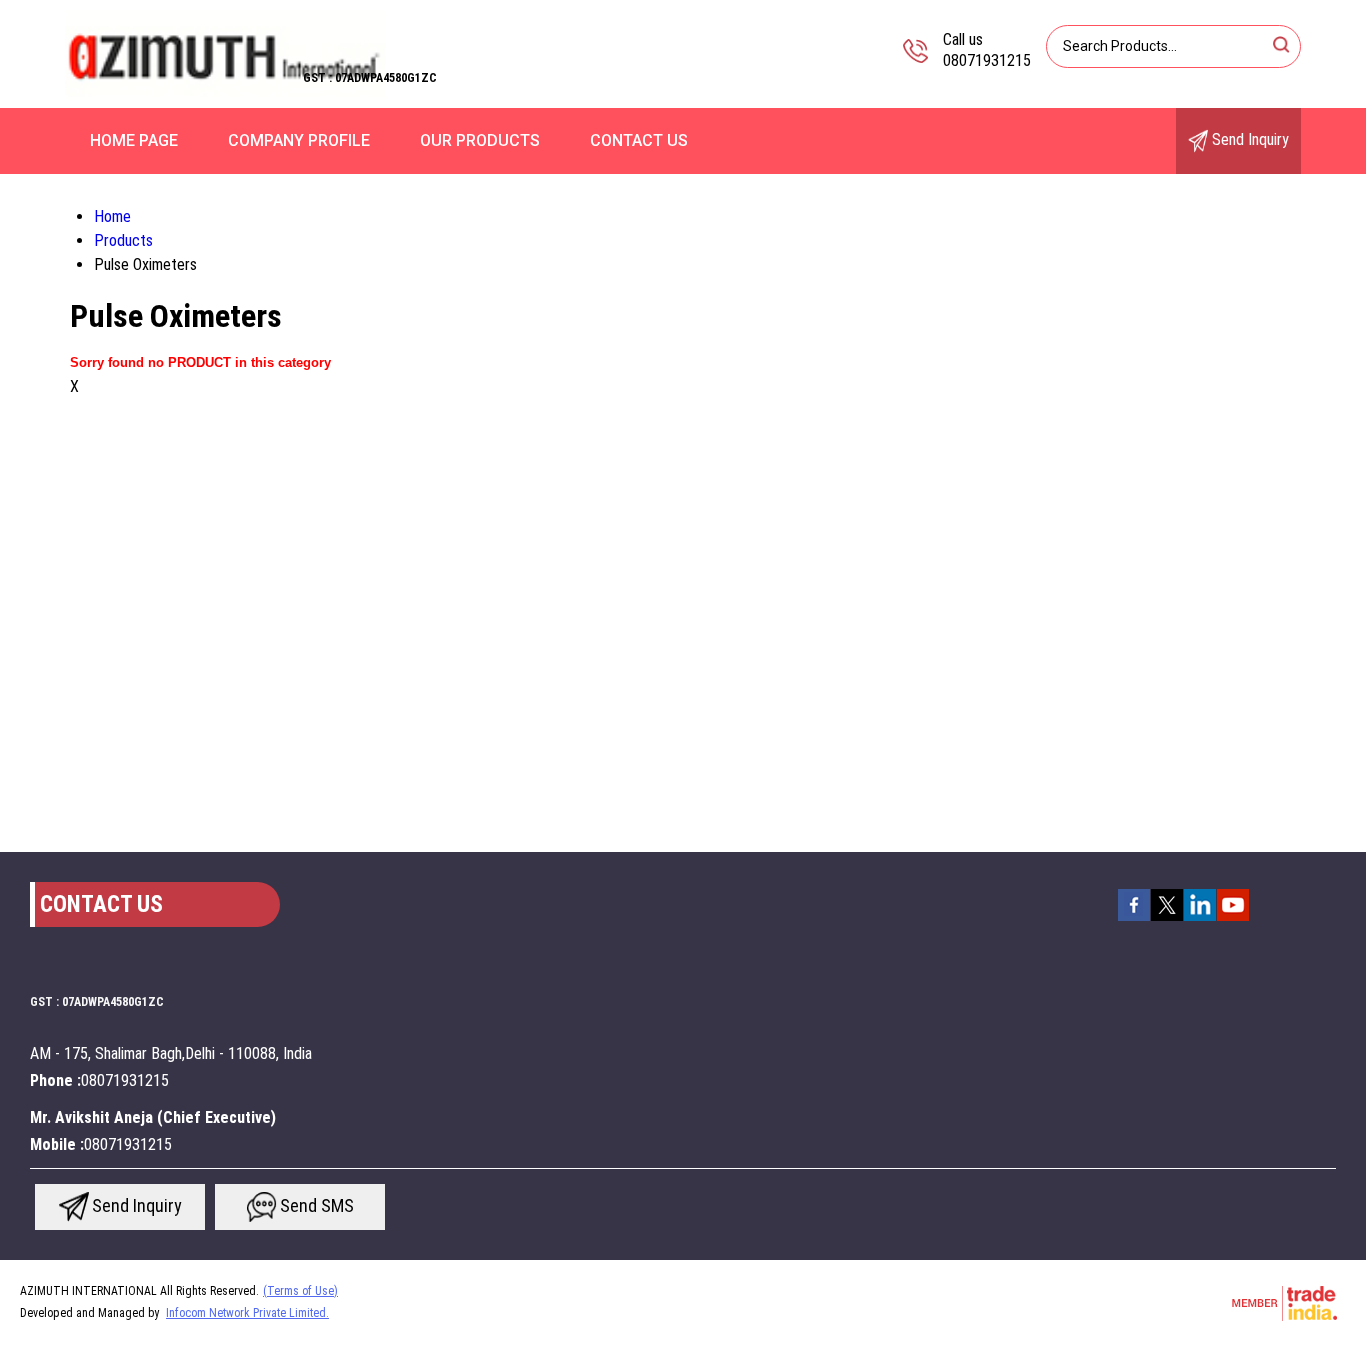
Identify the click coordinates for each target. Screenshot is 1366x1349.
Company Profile (299, 140)
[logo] (225, 94)
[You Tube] (1233, 919)
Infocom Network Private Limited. (247, 1313)
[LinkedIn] (1200, 919)
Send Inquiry (1248, 139)
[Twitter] (1167, 919)
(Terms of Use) (300, 1291)
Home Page (134, 140)
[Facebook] (1134, 919)
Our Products (480, 140)
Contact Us (639, 140)
